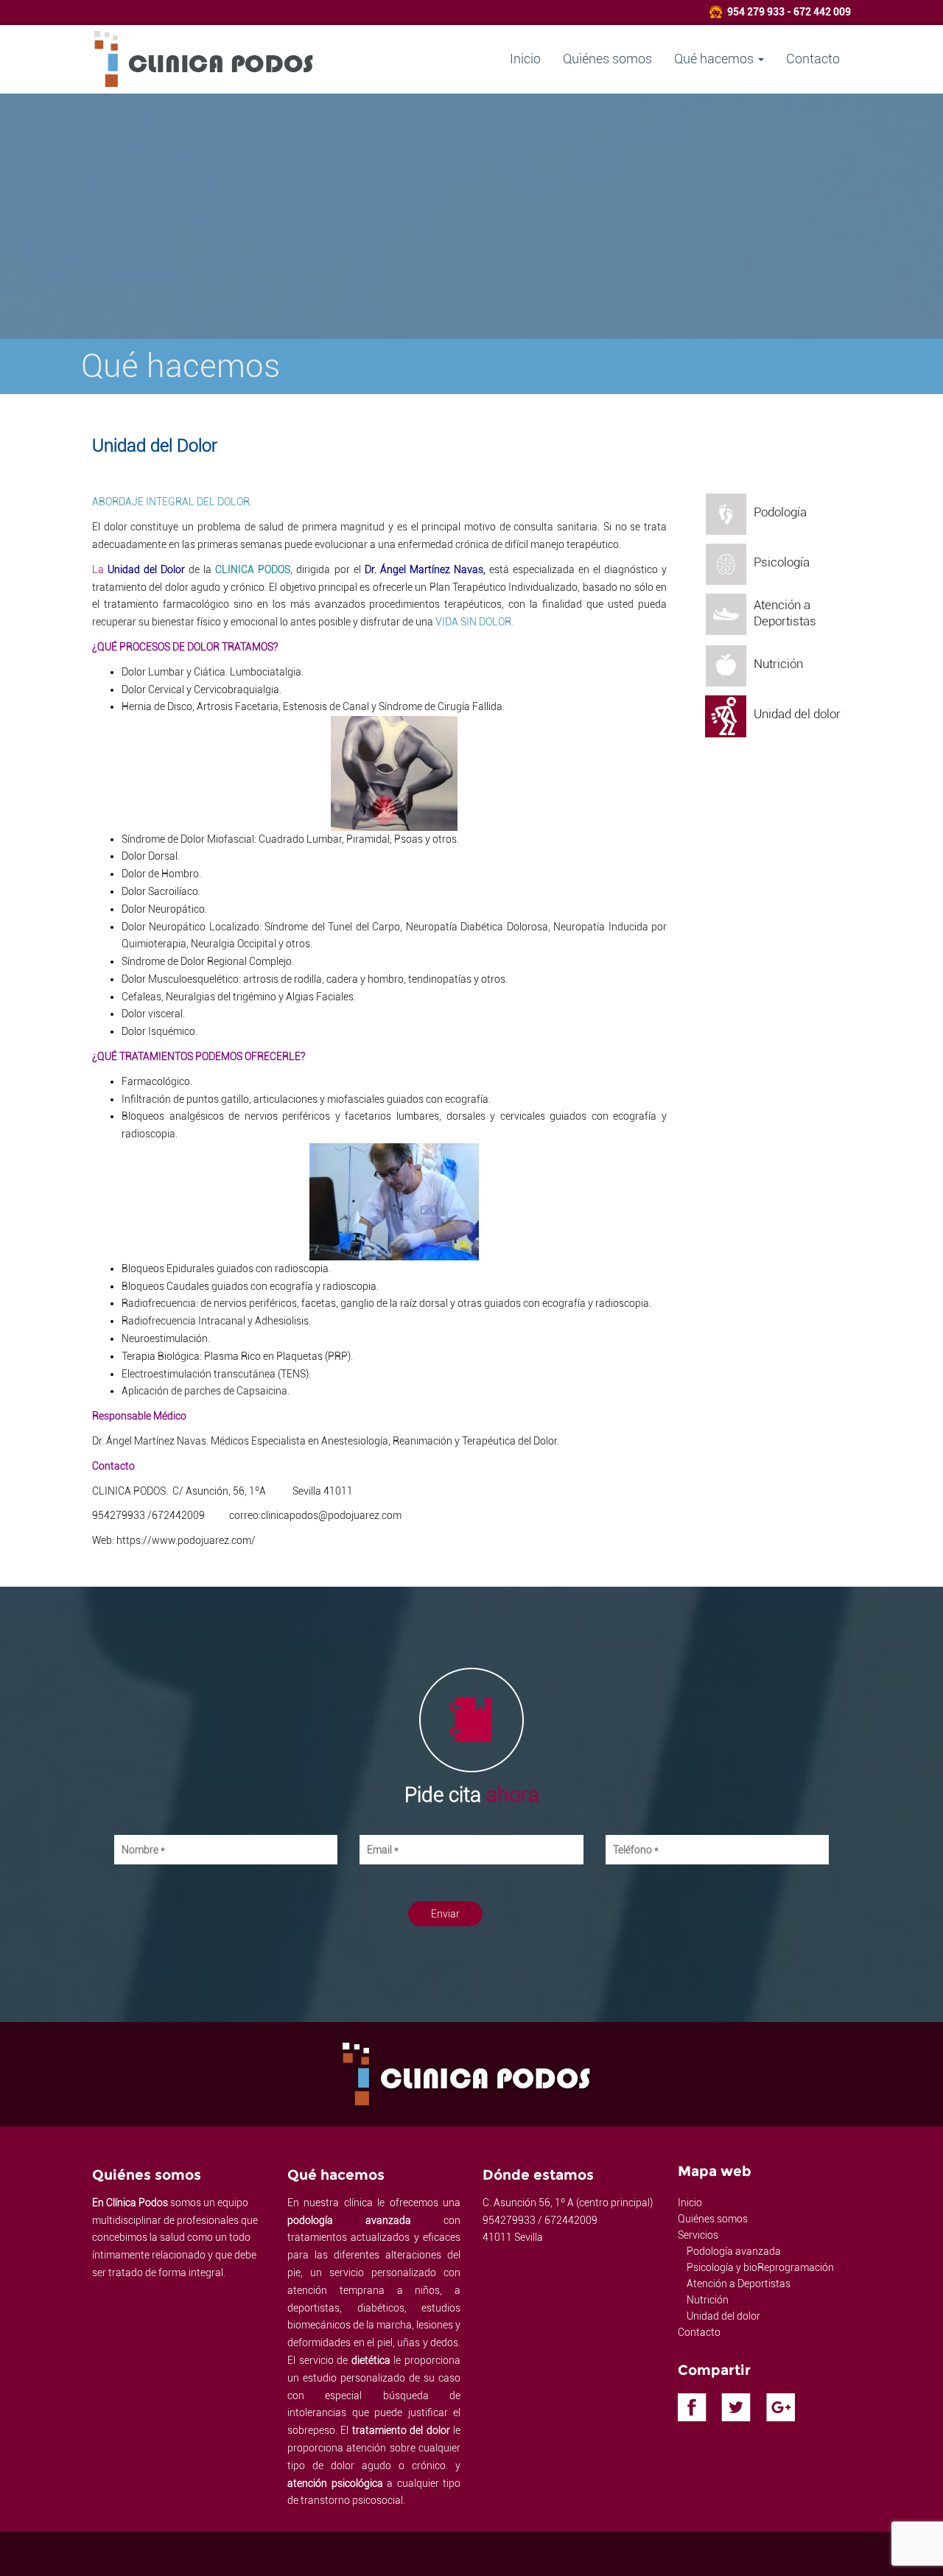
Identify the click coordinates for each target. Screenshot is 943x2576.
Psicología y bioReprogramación (760, 2267)
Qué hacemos (715, 59)
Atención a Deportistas (739, 2284)
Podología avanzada (734, 2251)
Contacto (813, 59)
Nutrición (708, 2300)
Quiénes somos (607, 59)
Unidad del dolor (723, 2316)
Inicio (525, 59)
